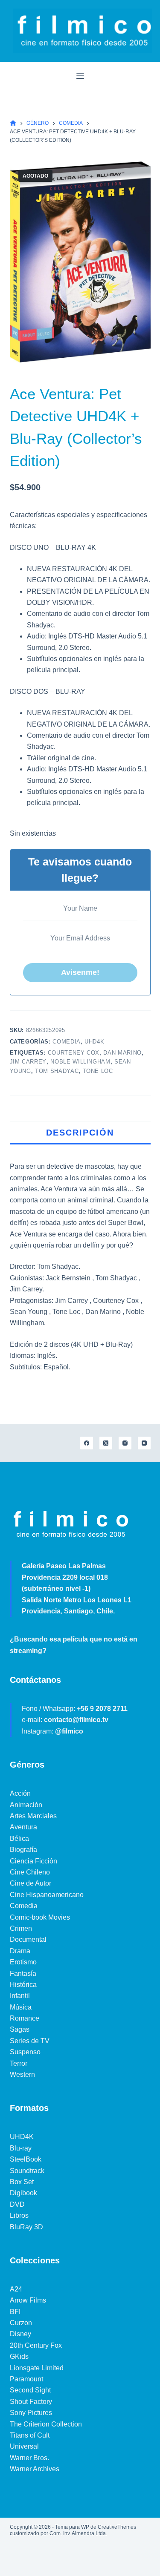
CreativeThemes (117, 2527)
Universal (24, 2446)
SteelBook (26, 2159)
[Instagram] (125, 1443)
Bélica (19, 1839)
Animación (26, 1805)
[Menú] (80, 76)
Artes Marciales (33, 1816)
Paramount (26, 2379)
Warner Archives (35, 2469)
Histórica (23, 1985)
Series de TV (30, 2041)
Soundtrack (27, 2171)
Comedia (67, 1042)
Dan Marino (122, 1053)
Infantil (20, 1996)
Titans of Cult (30, 2435)
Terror (19, 2063)
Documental (28, 1939)
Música (21, 2007)
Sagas (20, 2029)
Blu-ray (21, 2148)
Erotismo (23, 1962)
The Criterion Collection (46, 2424)
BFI (15, 2312)
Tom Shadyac (57, 1071)
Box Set (22, 2182)
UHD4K (94, 1042)
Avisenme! (80, 972)
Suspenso (25, 2052)
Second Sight (30, 2390)
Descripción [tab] (80, 1133)
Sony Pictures (31, 2413)
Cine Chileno (30, 1872)
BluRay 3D (26, 2227)
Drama (20, 1951)
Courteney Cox (74, 1053)
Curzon (21, 2323)
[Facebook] (87, 1443)
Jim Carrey (28, 1062)
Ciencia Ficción (33, 1861)
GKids (19, 2356)
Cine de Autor (31, 1883)
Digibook (23, 2193)
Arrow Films (28, 2300)
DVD (17, 2204)
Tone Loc (98, 1071)
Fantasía (23, 1974)
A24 (16, 2289)
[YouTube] (144, 1443)
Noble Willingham (80, 1062)
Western (22, 2074)
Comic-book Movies (40, 1917)
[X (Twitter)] (106, 1443)
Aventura (23, 1827)
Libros (19, 2215)
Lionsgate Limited (37, 2368)
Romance (25, 2018)
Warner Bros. (29, 2458)
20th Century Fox (36, 2345)
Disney (20, 2334)
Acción (20, 1793)
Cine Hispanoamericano (47, 1895)
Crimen (21, 1928)
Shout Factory (31, 2402)
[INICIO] (13, 123)
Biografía (23, 1850)
